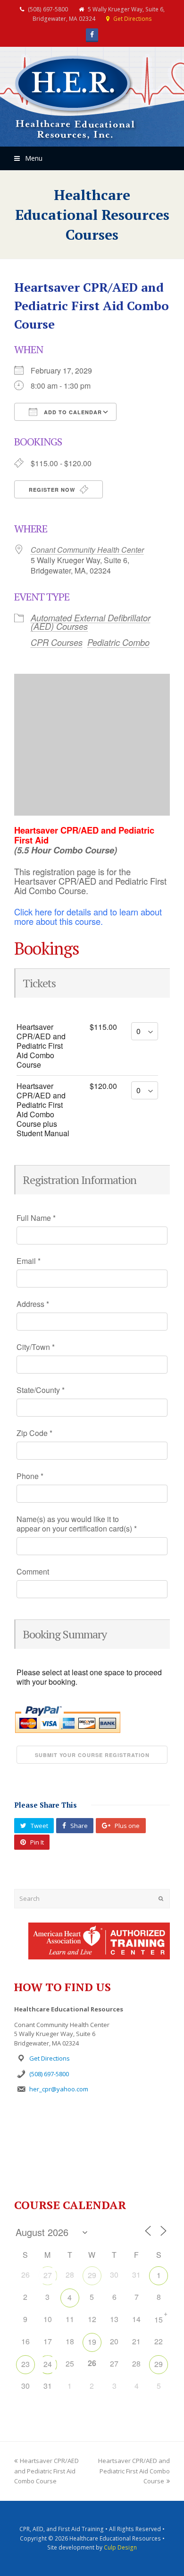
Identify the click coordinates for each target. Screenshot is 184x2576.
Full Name (36, 1218)
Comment (33, 1572)
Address (33, 1304)
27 (48, 2275)
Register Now (53, 490)
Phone (30, 1476)
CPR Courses (57, 642)
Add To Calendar (72, 412)
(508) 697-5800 (49, 2074)
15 (159, 2319)
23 (25, 2364)
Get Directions (133, 19)
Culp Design (120, 2547)
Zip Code (34, 1433)
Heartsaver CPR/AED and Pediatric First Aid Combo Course (46, 2471)
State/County (41, 1390)
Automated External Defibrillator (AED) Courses (91, 622)
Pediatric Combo (118, 642)
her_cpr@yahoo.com (59, 2089)
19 (92, 2342)
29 (92, 2275)
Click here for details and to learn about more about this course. (88, 916)
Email (29, 1261)
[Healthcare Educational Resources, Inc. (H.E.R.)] (75, 98)
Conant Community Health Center (87, 550)
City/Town (36, 1347)
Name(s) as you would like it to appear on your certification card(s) (77, 1524)
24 (48, 2364)
